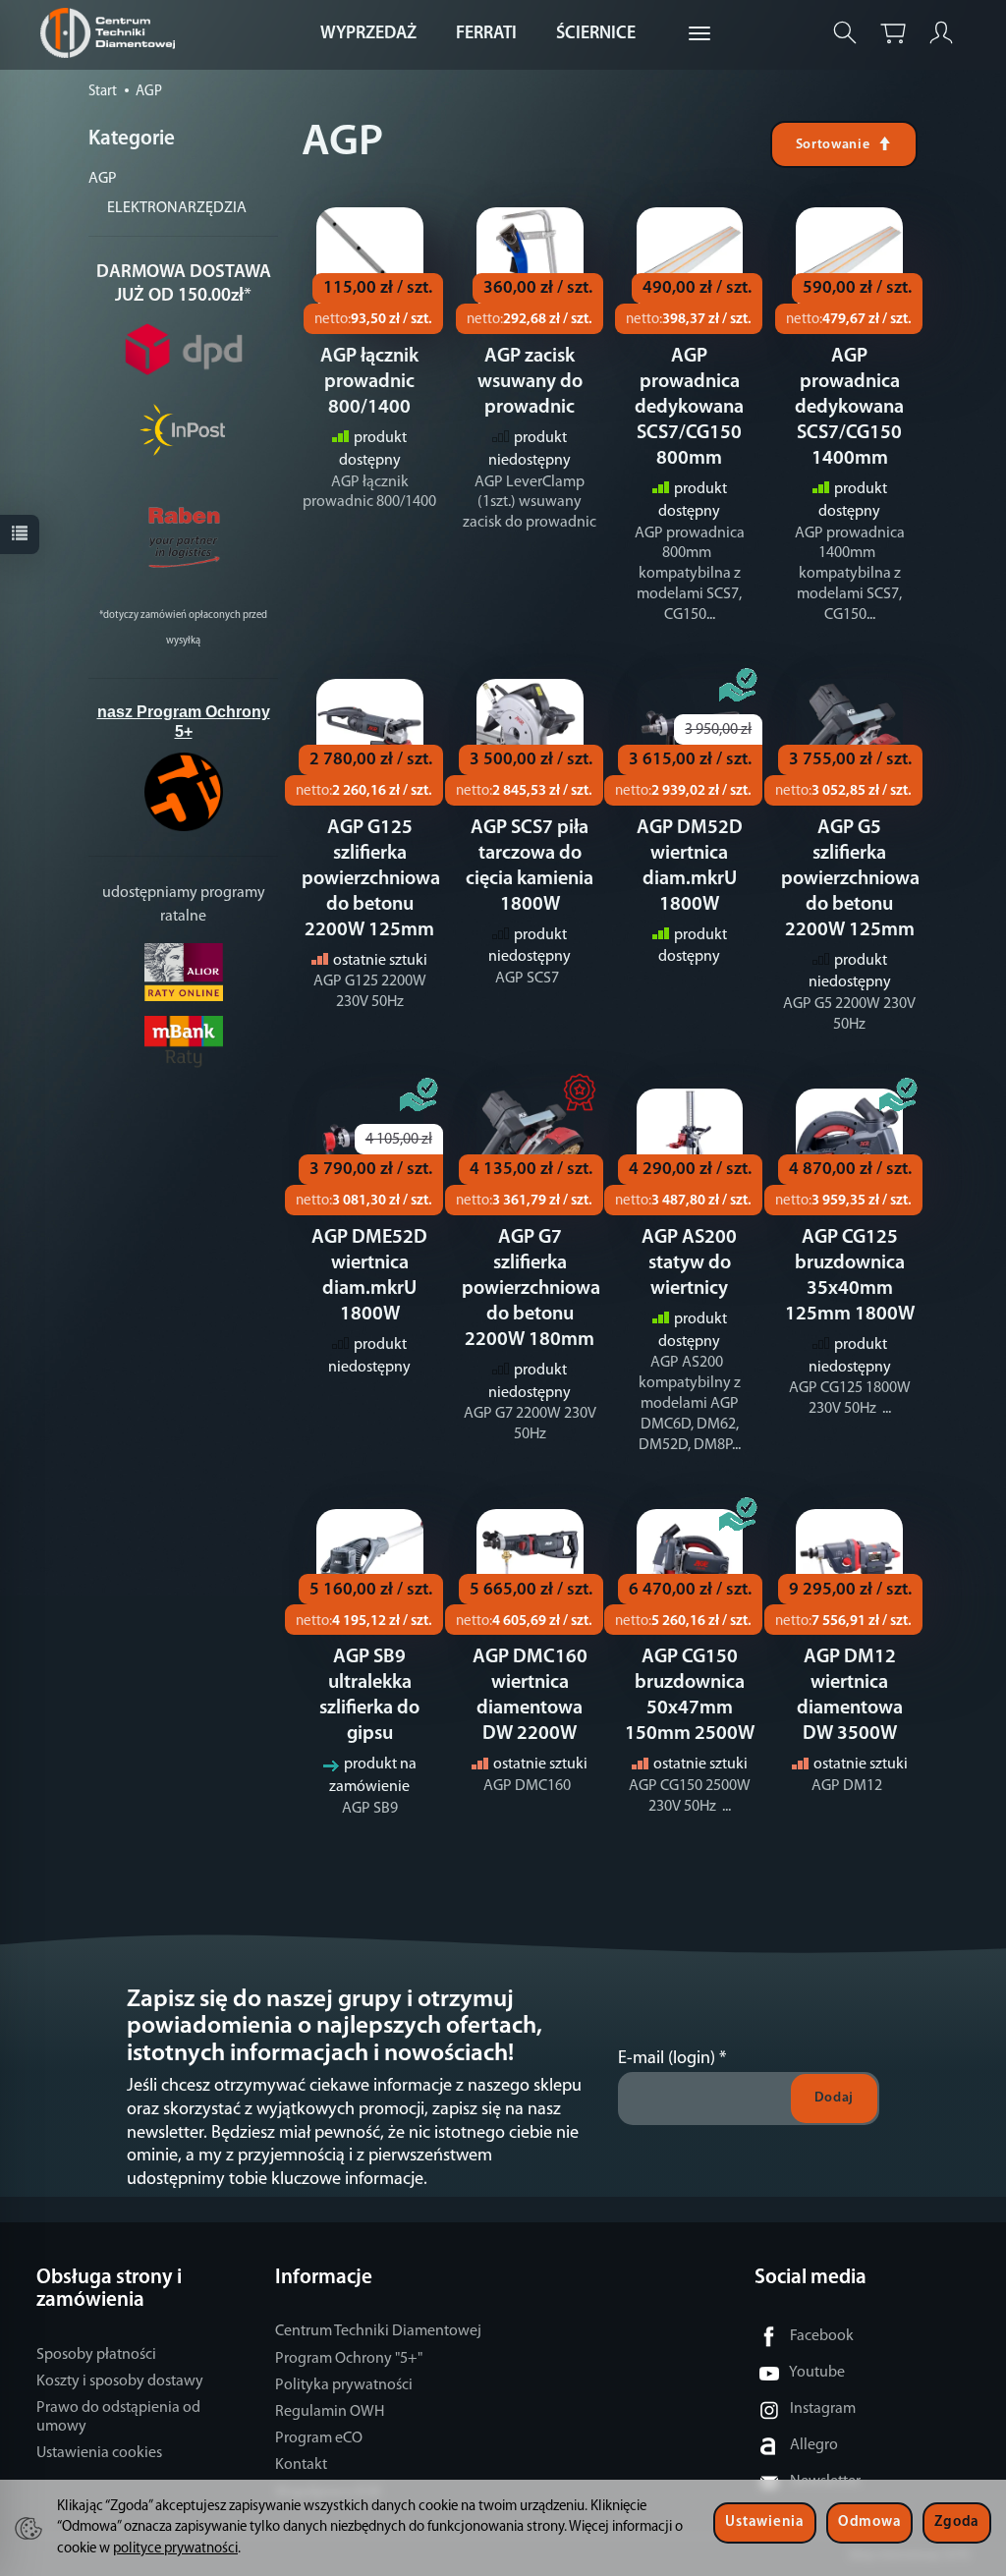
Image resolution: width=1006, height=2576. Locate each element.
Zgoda (957, 2522)
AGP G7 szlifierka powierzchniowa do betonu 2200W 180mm (531, 1289)
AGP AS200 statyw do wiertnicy (689, 1263)
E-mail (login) (667, 2059)
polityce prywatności (175, 2549)
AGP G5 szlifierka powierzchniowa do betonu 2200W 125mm (850, 879)
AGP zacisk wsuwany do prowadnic (530, 382)
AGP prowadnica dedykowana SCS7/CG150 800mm (689, 408)
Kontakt (301, 2465)
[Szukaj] (845, 33)
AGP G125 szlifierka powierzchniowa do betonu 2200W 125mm (371, 879)
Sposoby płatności (96, 2355)
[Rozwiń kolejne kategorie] (699, 34)
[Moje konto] (941, 33)
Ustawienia (764, 2522)
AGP (103, 179)
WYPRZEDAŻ (368, 34)
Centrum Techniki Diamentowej (378, 2331)
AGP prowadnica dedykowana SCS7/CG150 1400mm (849, 408)
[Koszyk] (893, 33)
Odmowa (869, 2522)
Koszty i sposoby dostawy (120, 2381)
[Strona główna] (112, 33)
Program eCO (319, 2438)
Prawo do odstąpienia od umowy (118, 2417)
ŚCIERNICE (596, 34)
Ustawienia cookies (99, 2453)
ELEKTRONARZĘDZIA (177, 208)
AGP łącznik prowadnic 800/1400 (369, 382)
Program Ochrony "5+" (349, 2359)
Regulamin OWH (330, 2412)
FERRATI (486, 34)
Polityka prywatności (344, 2385)
